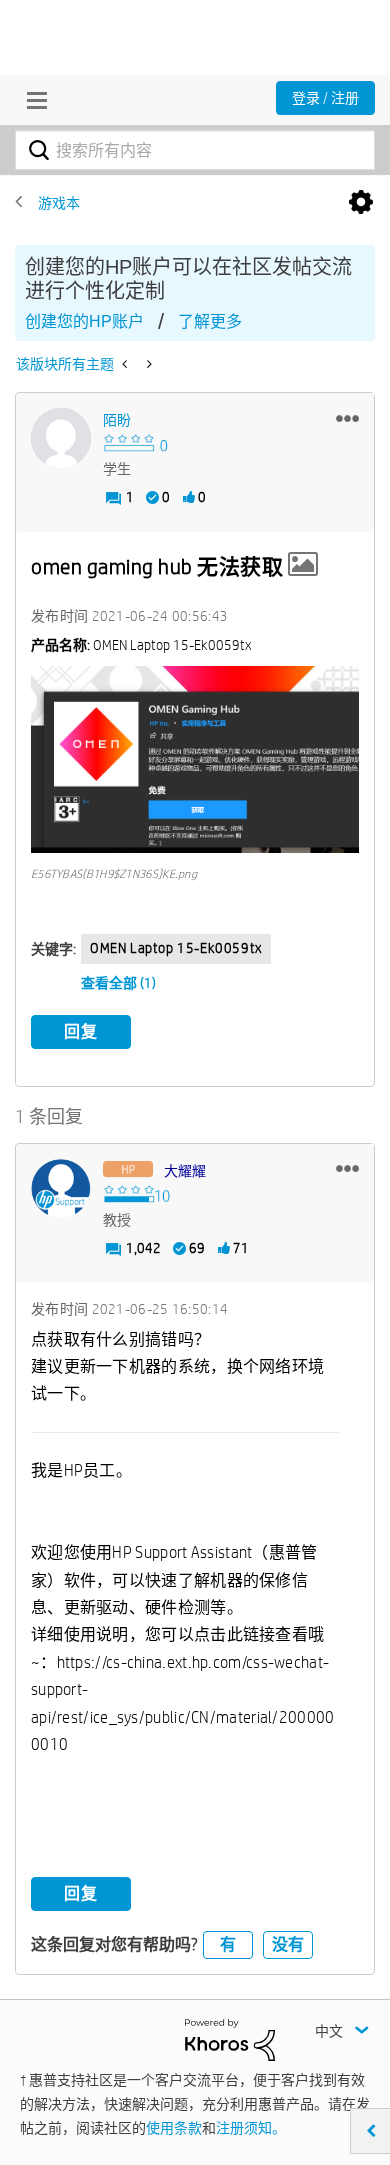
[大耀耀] (61, 1189)
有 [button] (228, 1944)
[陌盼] (61, 438)
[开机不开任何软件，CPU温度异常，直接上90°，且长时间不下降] (147, 364)
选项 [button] (361, 203)
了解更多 (210, 321)
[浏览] (32, 100)
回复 (81, 1031)
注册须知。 (251, 2128)
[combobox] (195, 150)
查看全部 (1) (118, 983)
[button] (347, 418)
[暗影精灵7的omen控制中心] (126, 364)
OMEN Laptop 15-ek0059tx (176, 948)
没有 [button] (288, 1944)
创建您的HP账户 (84, 321)
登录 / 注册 (325, 98)
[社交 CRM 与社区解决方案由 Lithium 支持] (230, 2039)
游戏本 (59, 203)
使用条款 (174, 2128)
